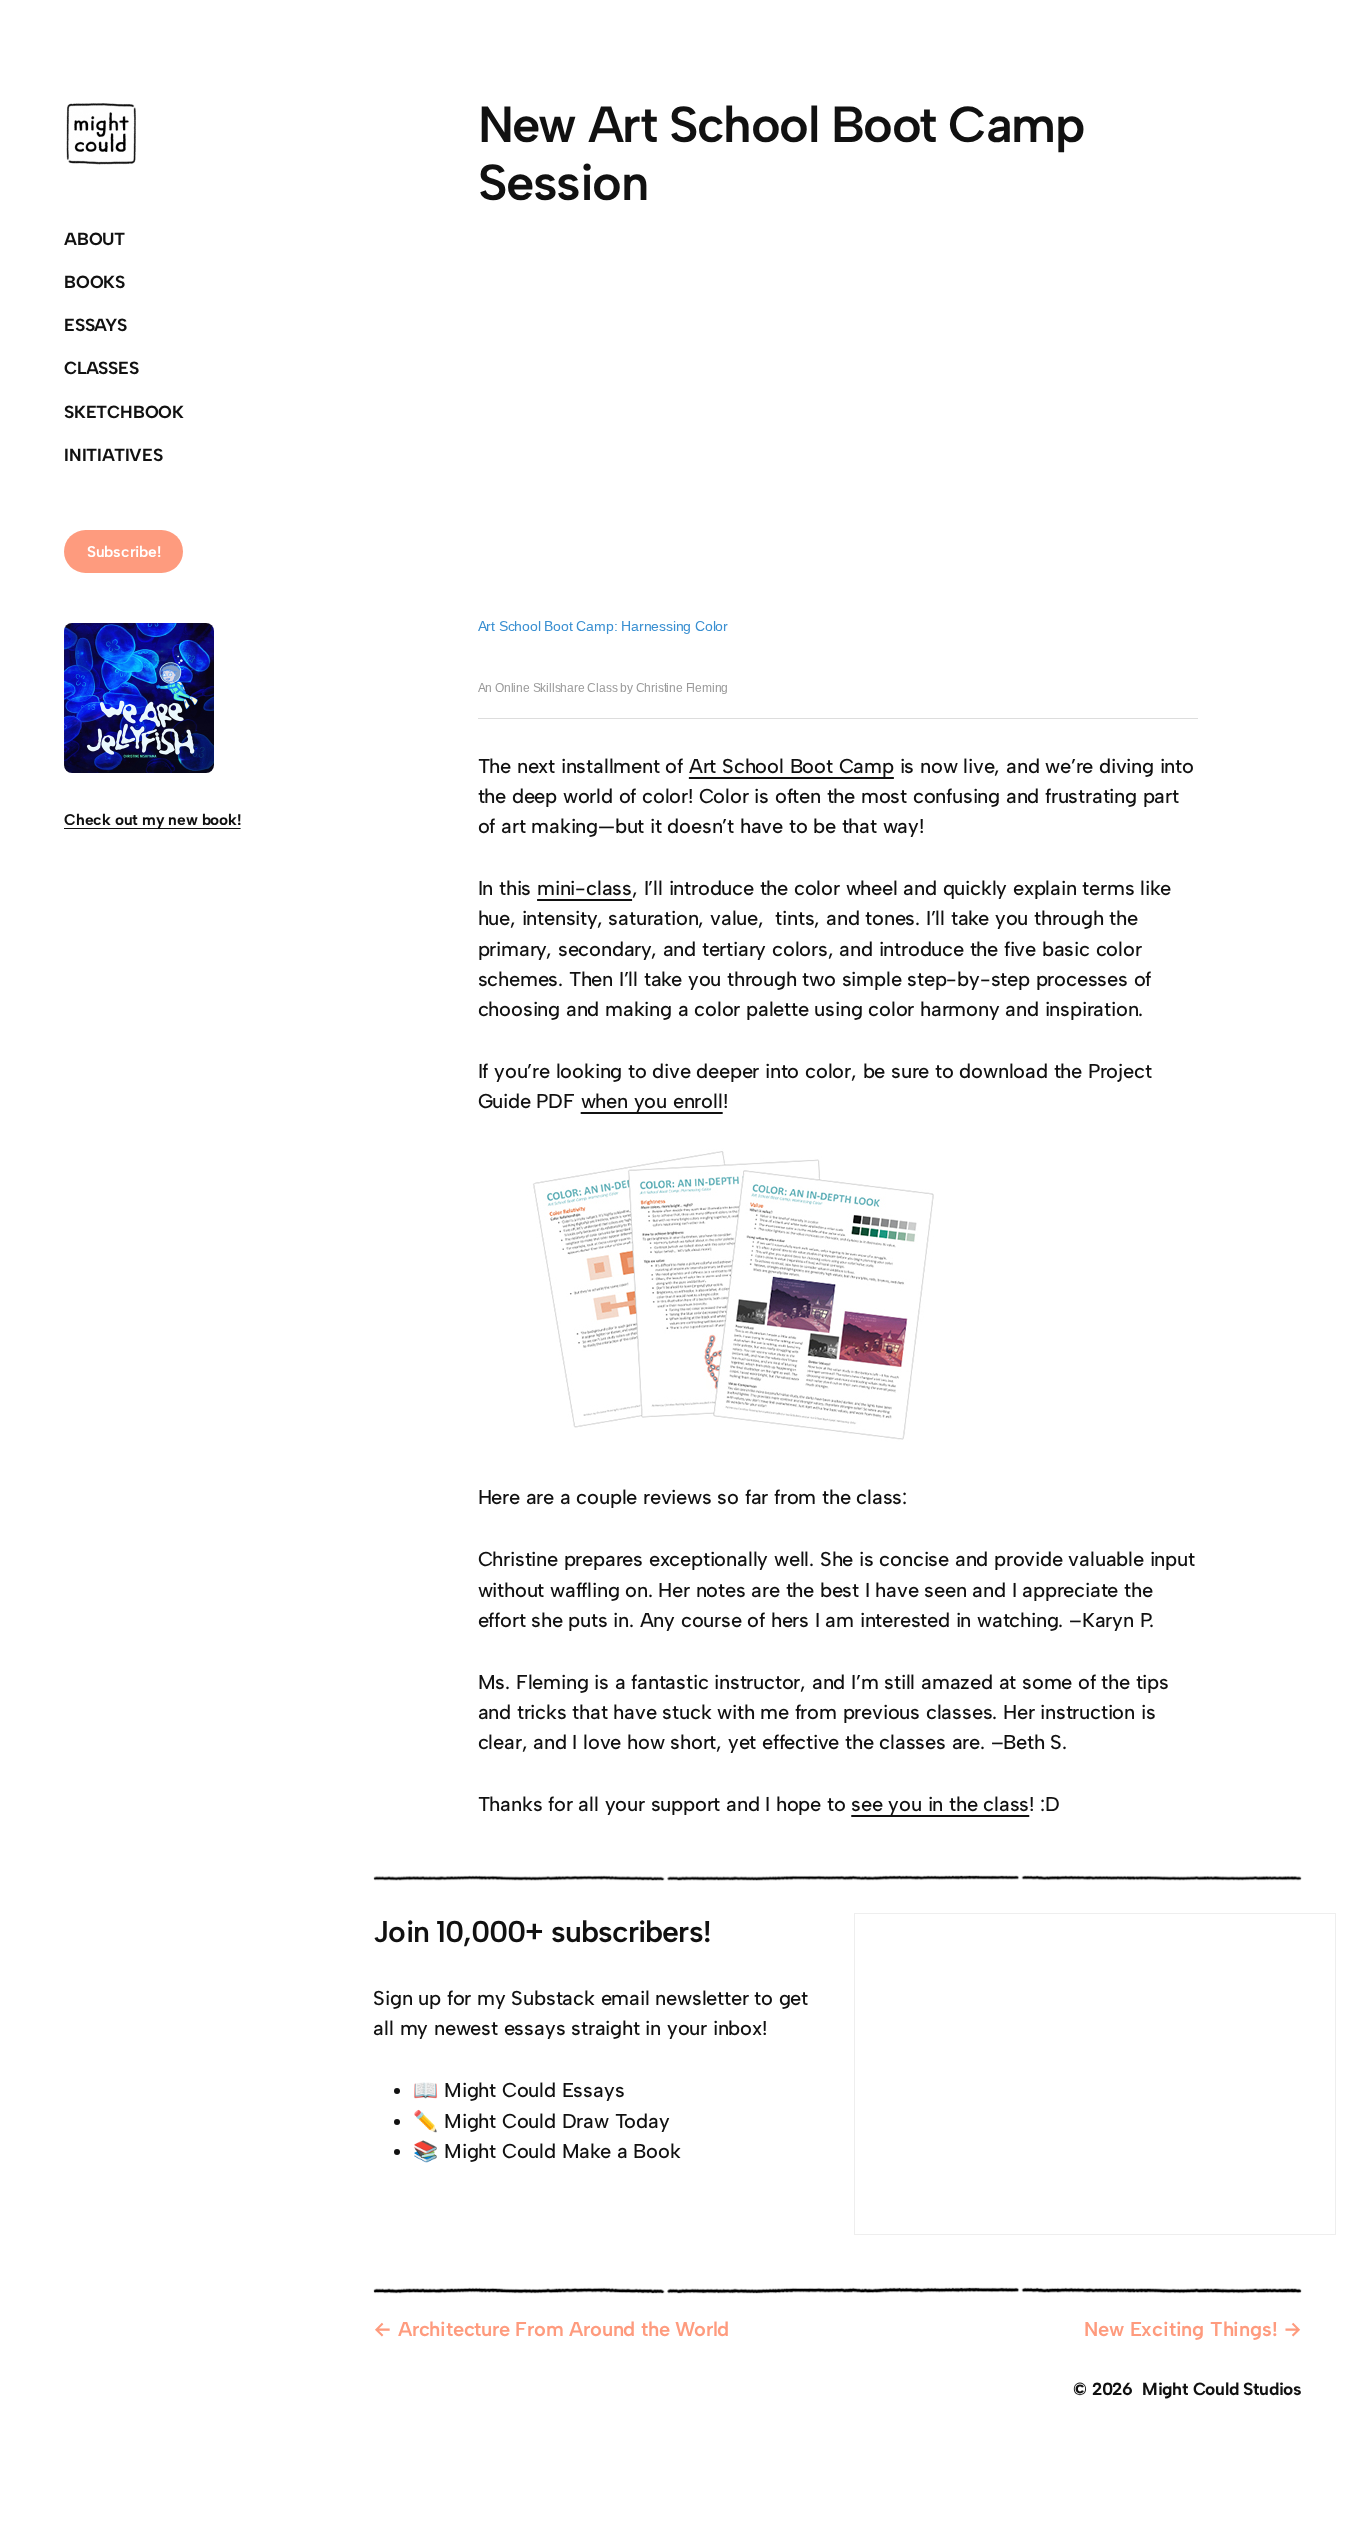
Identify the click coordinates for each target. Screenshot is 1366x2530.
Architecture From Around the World (563, 2329)
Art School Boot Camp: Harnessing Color (603, 626)
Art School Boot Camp (791, 766)
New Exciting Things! (1180, 2329)
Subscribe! (124, 551)
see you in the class (940, 1804)
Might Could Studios (1222, 2388)
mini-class (584, 888)
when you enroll (652, 1101)
